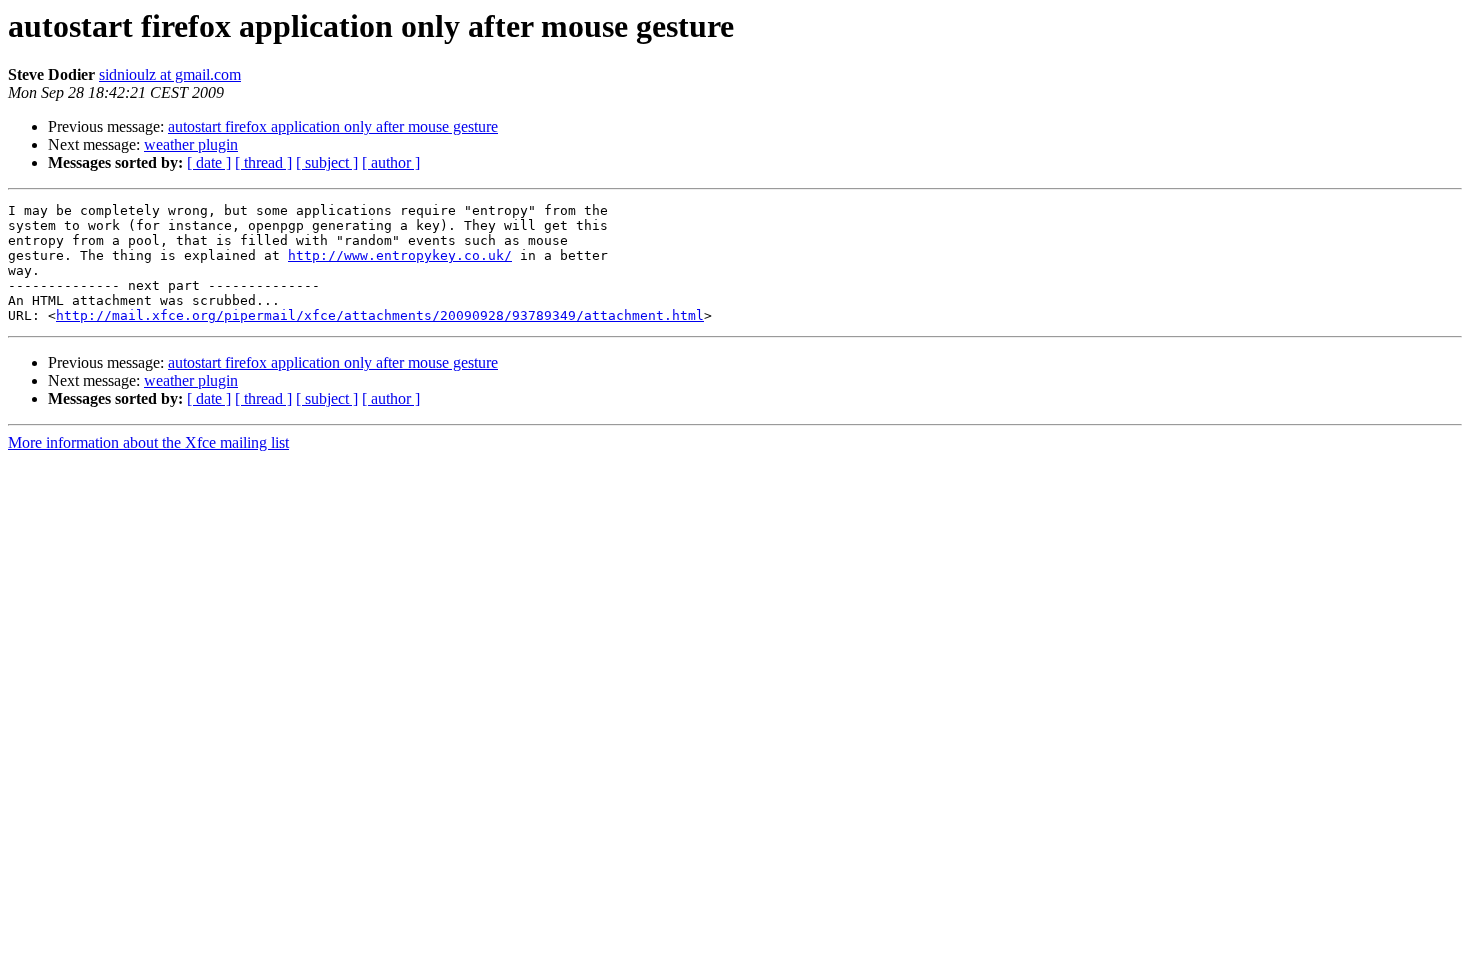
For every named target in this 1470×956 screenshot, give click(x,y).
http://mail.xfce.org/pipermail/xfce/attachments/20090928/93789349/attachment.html (380, 315)
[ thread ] (263, 162)
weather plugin (191, 144)
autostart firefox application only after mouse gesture (333, 126)
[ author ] (391, 162)
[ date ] (209, 162)
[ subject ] (327, 162)
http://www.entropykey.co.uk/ (400, 255)
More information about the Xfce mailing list (148, 442)
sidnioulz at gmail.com (170, 74)
